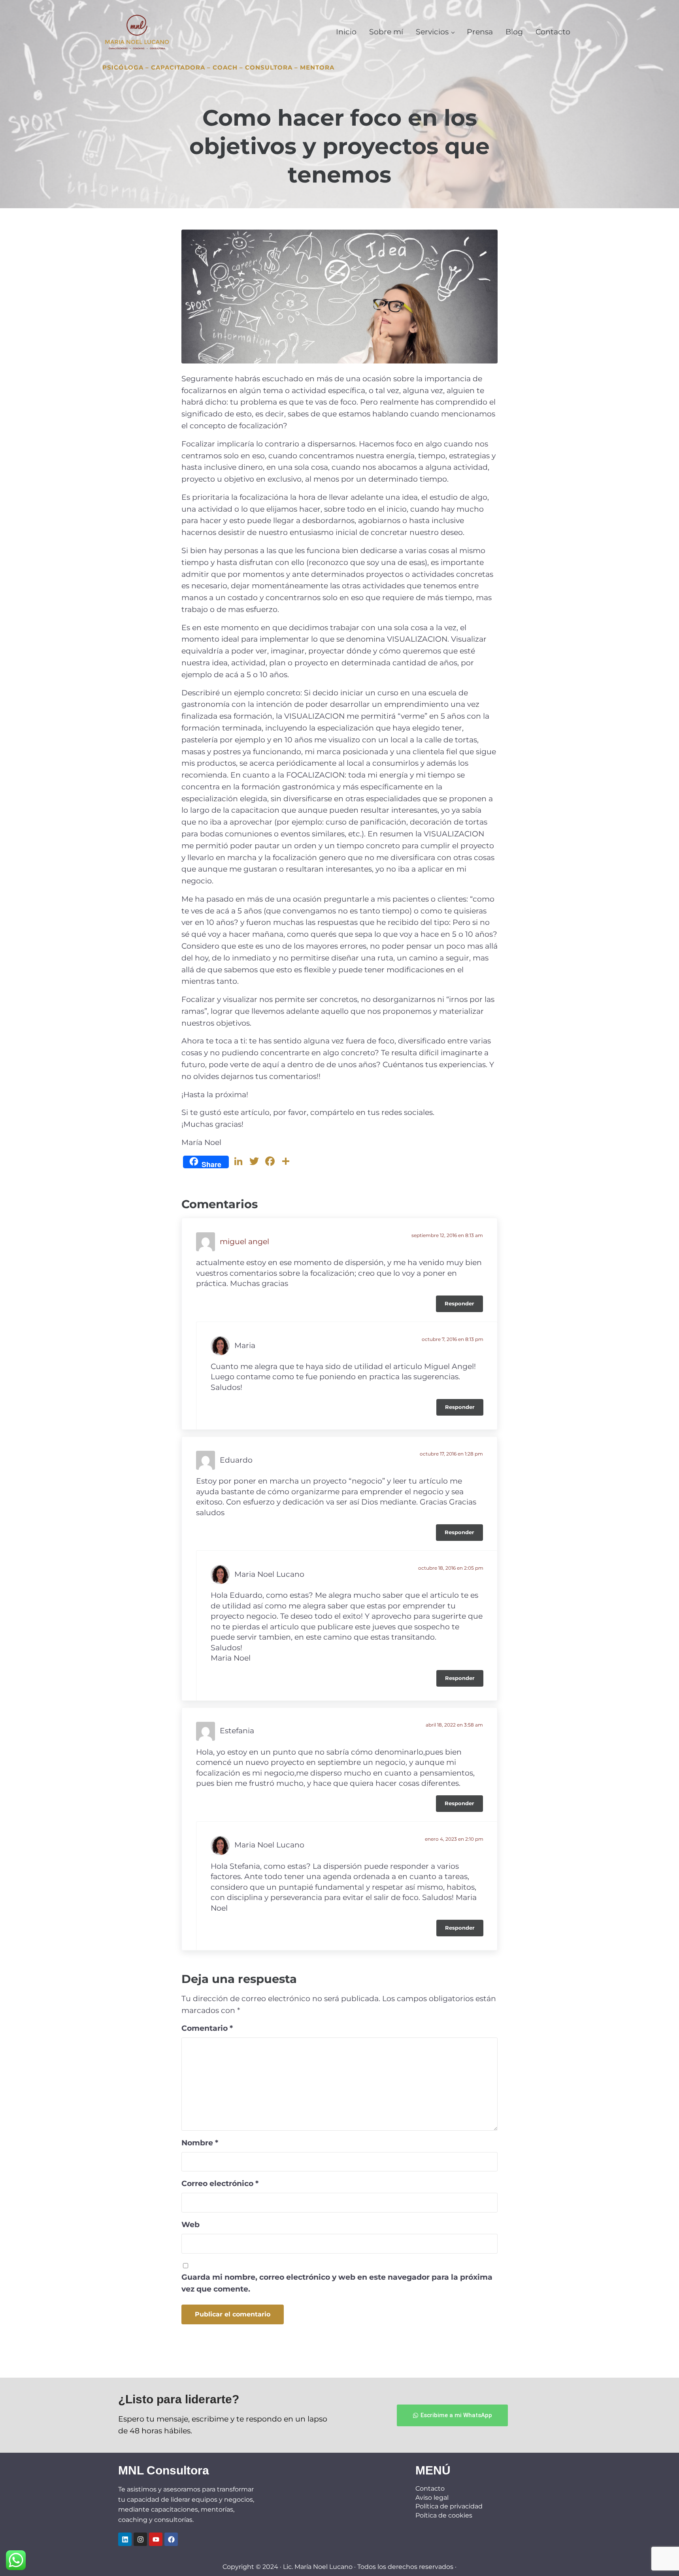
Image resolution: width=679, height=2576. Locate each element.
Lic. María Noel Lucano (318, 2567)
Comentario (207, 2028)
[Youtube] (156, 2539)
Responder (459, 1304)
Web (190, 2225)
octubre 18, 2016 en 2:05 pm (451, 1568)
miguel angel (244, 1242)
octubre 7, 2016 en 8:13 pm (453, 1339)
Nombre (200, 2143)
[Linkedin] (125, 2539)
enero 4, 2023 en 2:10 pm (454, 1839)
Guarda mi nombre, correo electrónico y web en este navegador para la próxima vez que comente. (337, 2283)
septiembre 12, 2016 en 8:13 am (447, 1235)
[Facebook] (171, 2539)
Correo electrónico (220, 2183)
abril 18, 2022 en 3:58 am (454, 1725)
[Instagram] (140, 2539)
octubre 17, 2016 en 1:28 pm (451, 1454)
